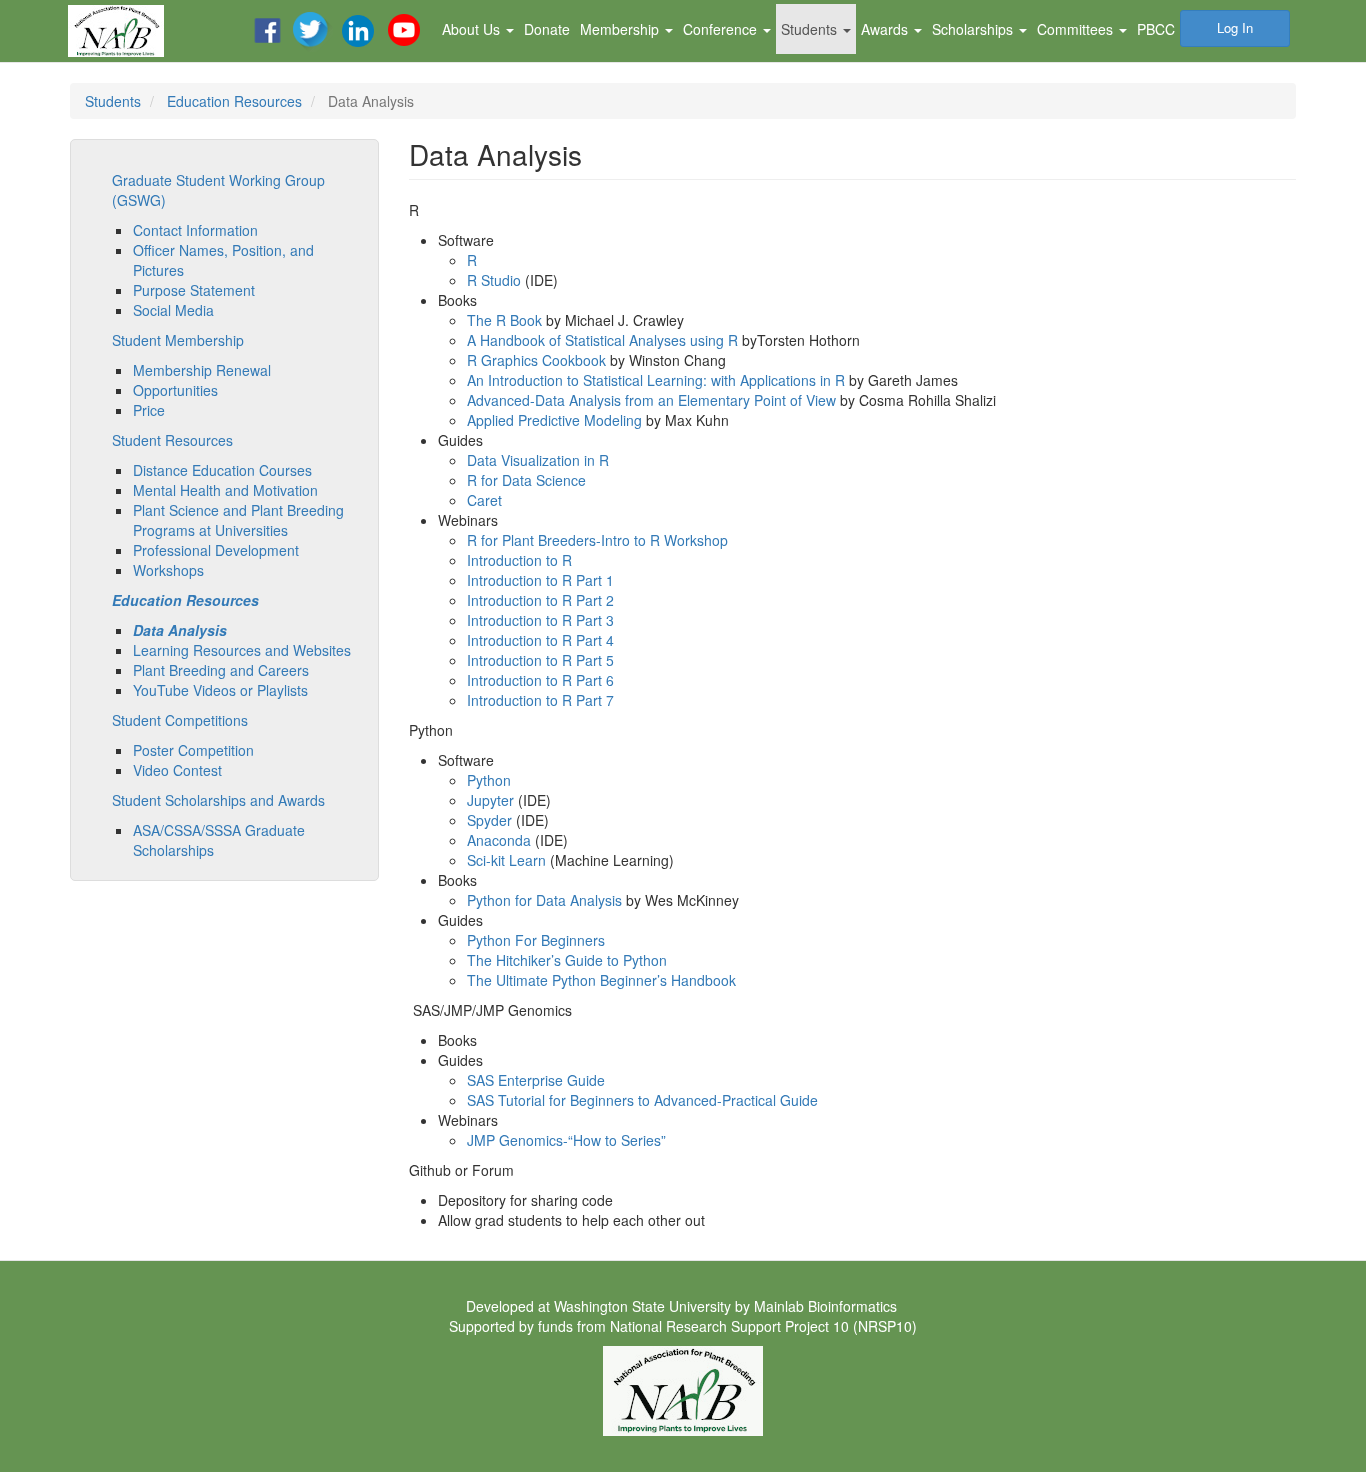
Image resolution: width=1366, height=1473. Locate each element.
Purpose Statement (194, 290)
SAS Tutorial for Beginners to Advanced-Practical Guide (642, 1100)
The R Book (504, 320)
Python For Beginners (536, 940)
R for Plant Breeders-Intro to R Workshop (597, 540)
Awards (886, 29)
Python (489, 780)
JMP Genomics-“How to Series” (566, 1140)
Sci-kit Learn (506, 860)
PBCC (1156, 29)
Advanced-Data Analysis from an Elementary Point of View (651, 400)
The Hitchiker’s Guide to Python (567, 960)
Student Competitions (180, 720)
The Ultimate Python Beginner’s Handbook (601, 980)
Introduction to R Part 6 (540, 680)
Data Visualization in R (538, 460)
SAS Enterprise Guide (536, 1080)
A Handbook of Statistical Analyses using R (602, 340)
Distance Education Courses (222, 470)
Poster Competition (193, 750)
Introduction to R (519, 560)
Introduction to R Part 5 (540, 660)
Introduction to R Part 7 (540, 700)
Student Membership (178, 340)
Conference (722, 29)
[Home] (123, 31)
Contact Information (195, 230)
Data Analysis (180, 630)
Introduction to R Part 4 (540, 640)
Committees (1077, 29)
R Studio (494, 280)
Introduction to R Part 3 (540, 620)
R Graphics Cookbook (536, 360)
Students (811, 29)
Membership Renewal (202, 370)
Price (149, 410)
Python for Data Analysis (544, 900)
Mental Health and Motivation (225, 490)
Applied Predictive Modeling (554, 420)
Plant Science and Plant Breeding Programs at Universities (238, 520)
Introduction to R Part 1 (540, 580)
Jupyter (490, 800)
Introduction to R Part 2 (540, 600)
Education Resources (234, 101)
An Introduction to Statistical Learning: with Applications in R (656, 380)
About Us (473, 29)
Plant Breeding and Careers (221, 670)
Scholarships (974, 29)
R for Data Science (526, 480)
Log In (1235, 27)
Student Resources (172, 440)
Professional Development (216, 550)
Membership (621, 29)
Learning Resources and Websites (242, 650)
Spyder (489, 820)
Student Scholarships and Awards (218, 800)
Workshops (168, 570)
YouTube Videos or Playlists (220, 690)
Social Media (173, 310)
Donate (547, 29)
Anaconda (499, 840)
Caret (484, 500)
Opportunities (175, 390)
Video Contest (177, 770)
